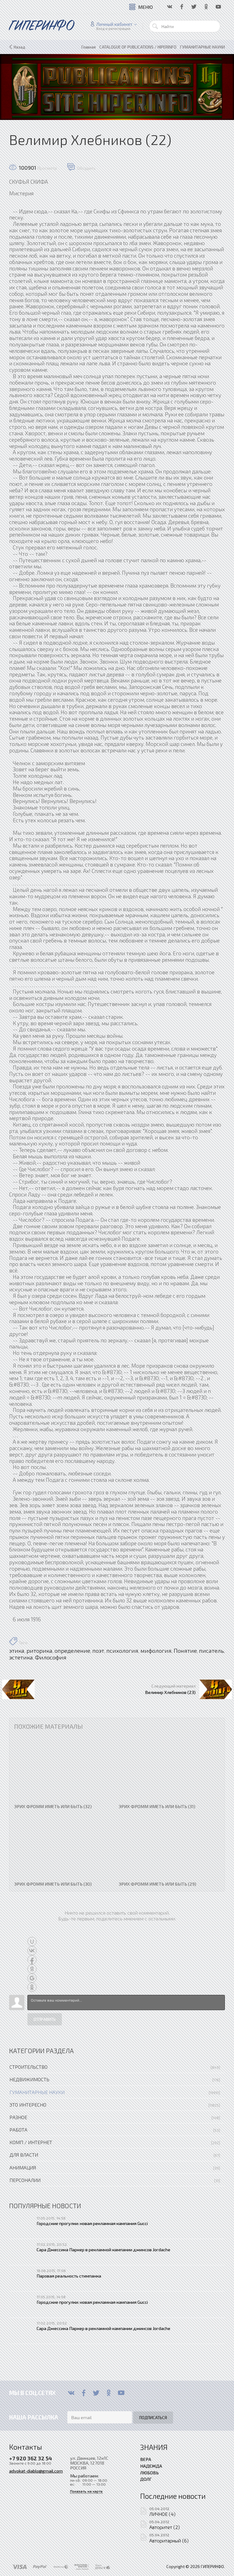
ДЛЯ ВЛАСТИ (24, 2155)
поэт (98, 1651)
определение (72, 1651)
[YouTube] (121, 2393)
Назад (19, 47)
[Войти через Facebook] (32, 1960)
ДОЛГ (146, 2479)
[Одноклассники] (109, 2393)
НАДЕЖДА (151, 2466)
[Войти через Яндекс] (32, 1969)
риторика (39, 1651)
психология (122, 1651)
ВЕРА (146, 2459)
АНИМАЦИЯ (23, 2167)
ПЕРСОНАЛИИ (25, 2180)
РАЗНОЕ (18, 2117)
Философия (51, 1657)
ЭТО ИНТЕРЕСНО (28, 2105)
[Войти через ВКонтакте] (32, 1951)
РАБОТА (18, 2130)
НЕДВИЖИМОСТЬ (29, 2079)
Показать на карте (86, 2491)
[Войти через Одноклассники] (32, 1987)
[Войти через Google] (32, 1978)
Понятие (185, 1651)
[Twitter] (96, 2393)
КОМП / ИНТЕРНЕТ (31, 2142)
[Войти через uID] (32, 1941)
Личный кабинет (114, 24)
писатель (211, 1651)
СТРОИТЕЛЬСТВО (28, 2067)
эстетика (21, 1657)
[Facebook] (84, 2393)
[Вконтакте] (71, 2393)
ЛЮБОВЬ (149, 2473)
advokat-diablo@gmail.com (36, 2471)
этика (17, 1651)
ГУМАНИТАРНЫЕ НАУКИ (37, 2092)
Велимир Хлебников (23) (170, 1692)
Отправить (45, 2019)
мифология (156, 1651)
